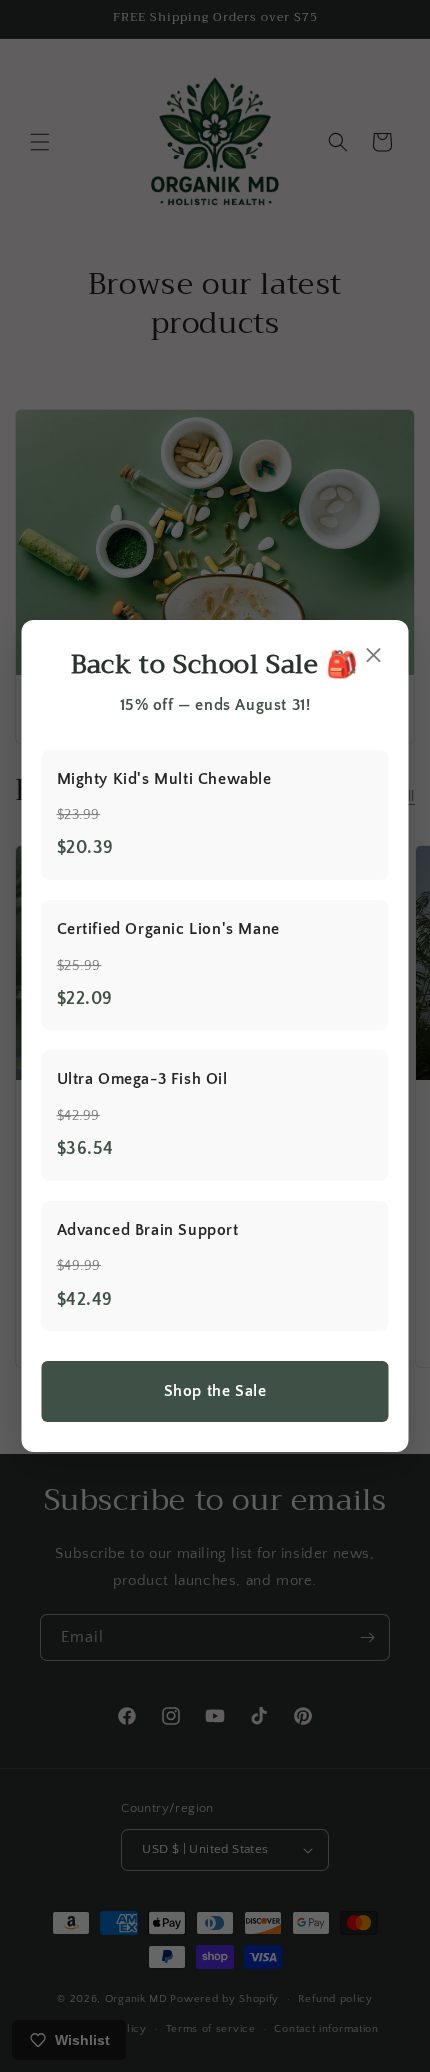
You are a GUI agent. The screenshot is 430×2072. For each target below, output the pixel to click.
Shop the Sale (215, 1391)
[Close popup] (374, 656)
